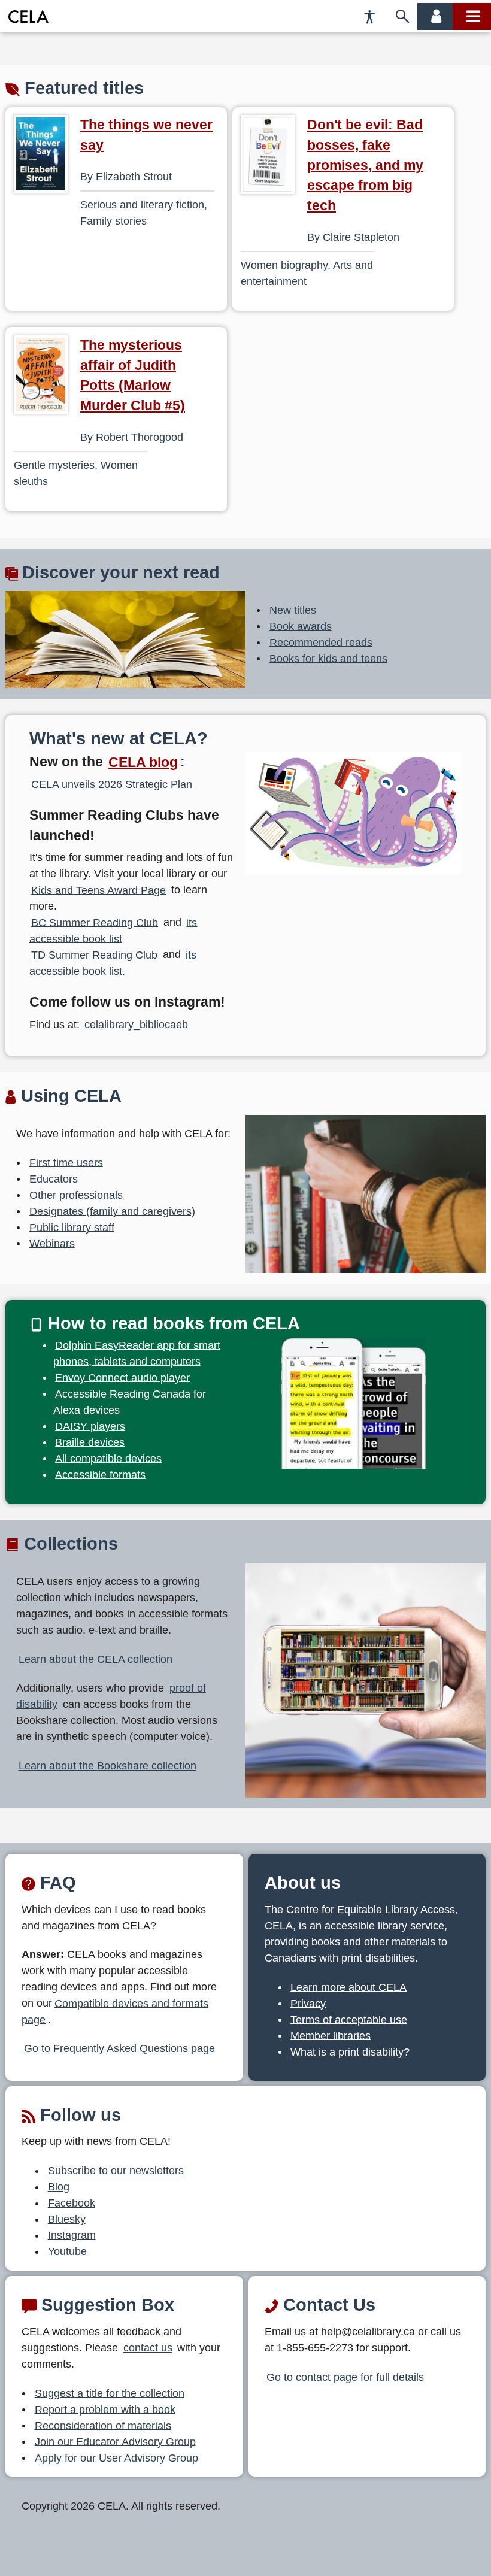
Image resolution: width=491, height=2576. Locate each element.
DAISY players (90, 1426)
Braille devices (90, 1442)
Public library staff (72, 1227)
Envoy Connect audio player (122, 1377)
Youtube (67, 2251)
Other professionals (76, 1195)
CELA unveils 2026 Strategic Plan (112, 784)
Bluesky (67, 2219)
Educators (54, 1178)
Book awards (301, 626)
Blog (59, 2187)
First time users (66, 1162)
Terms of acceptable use (349, 2019)
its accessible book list (113, 930)
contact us (148, 2348)
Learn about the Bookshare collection (107, 1766)
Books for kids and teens (328, 658)
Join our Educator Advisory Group (115, 2441)
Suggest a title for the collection (110, 2393)
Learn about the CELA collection (96, 1659)
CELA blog (143, 762)
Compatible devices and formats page (115, 2011)
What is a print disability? (350, 2051)
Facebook (72, 2203)
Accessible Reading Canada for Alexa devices (130, 1401)
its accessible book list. (113, 963)
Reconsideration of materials (103, 2425)
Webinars (52, 1243)
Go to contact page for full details (345, 2377)
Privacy (308, 2003)
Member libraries (331, 2035)
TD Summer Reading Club (94, 954)
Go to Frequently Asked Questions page (119, 2048)
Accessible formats (100, 1474)
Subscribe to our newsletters (116, 2171)
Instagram (72, 2235)
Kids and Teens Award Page (98, 890)
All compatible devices (108, 1458)
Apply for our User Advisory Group (116, 2457)
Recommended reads (321, 642)
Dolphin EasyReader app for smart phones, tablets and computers (137, 1353)
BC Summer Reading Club (95, 922)
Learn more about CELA (348, 1987)
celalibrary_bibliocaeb (136, 1025)
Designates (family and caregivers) (112, 1211)
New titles (293, 610)
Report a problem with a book (105, 2409)
